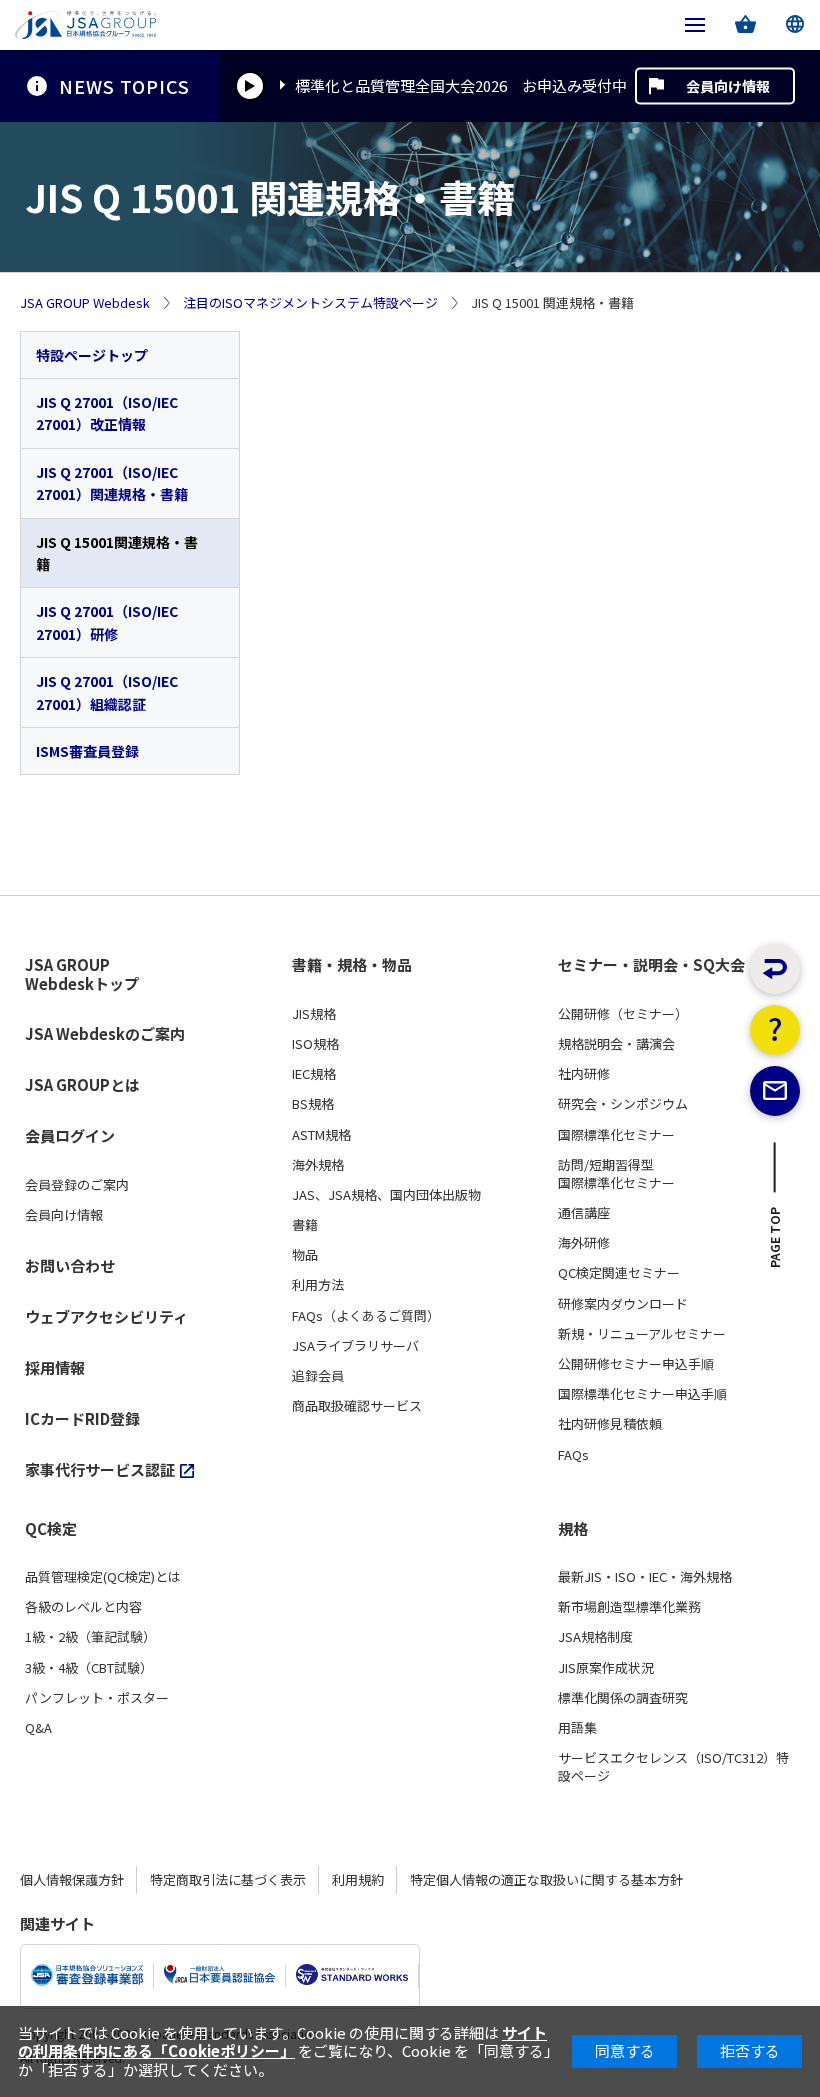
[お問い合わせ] (775, 1091)
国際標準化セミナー (616, 1135)
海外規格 (318, 1165)
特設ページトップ (92, 355)
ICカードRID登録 (82, 1418)
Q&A (38, 1728)
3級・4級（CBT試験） (89, 1668)
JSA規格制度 (595, 1637)
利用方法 (318, 1285)
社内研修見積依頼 (610, 1424)
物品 (305, 1255)
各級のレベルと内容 (83, 1607)
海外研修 (584, 1243)
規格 (573, 1529)
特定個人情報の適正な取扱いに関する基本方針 (546, 1879)
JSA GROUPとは (82, 1084)
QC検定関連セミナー (619, 1273)
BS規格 (313, 1104)
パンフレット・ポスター (97, 1698)
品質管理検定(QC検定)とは (103, 1577)
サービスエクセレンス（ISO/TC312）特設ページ (673, 1767)
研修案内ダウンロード (623, 1304)
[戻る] (775, 969)
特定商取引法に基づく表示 (228, 1879)
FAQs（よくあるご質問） (366, 1316)
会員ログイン (70, 1135)
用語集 (577, 1728)
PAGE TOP (775, 1243)
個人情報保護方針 (72, 1879)
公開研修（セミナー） (623, 1014)
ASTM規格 (321, 1135)
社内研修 (584, 1074)
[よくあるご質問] (775, 1030)
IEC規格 (314, 1074)
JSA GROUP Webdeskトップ (82, 974)
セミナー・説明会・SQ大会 (651, 965)
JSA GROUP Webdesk (85, 303)
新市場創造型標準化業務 (629, 1607)
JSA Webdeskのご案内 (105, 1033)
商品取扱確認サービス (357, 1406)
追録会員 (318, 1376)
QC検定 (51, 1529)
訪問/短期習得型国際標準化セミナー (616, 1174)
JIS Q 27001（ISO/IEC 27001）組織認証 (107, 692)
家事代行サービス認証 (100, 1469)
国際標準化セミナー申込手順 (642, 1394)
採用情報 (55, 1367)
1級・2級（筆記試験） (90, 1637)
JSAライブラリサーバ (355, 1346)
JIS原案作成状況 (606, 1668)
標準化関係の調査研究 (623, 1698)
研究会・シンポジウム (623, 1104)
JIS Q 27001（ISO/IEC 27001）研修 (107, 622)
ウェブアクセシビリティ (106, 1316)
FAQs (573, 1455)
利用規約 (358, 1879)
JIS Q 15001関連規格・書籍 (117, 553)
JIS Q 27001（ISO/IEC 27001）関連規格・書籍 (112, 483)
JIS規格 (314, 1014)
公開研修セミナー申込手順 (636, 1364)
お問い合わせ (70, 1265)
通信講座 (584, 1213)
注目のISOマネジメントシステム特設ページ (310, 303)
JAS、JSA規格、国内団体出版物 (386, 1195)
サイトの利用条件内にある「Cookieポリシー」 (282, 2041)
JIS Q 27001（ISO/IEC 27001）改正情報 (107, 413)
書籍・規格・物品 (352, 965)
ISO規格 (315, 1044)
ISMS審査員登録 (87, 751)
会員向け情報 (728, 86)
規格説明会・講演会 (616, 1044)
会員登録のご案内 (77, 1185)
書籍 (305, 1225)
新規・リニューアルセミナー (642, 1334)
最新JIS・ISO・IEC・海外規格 (645, 1577)
